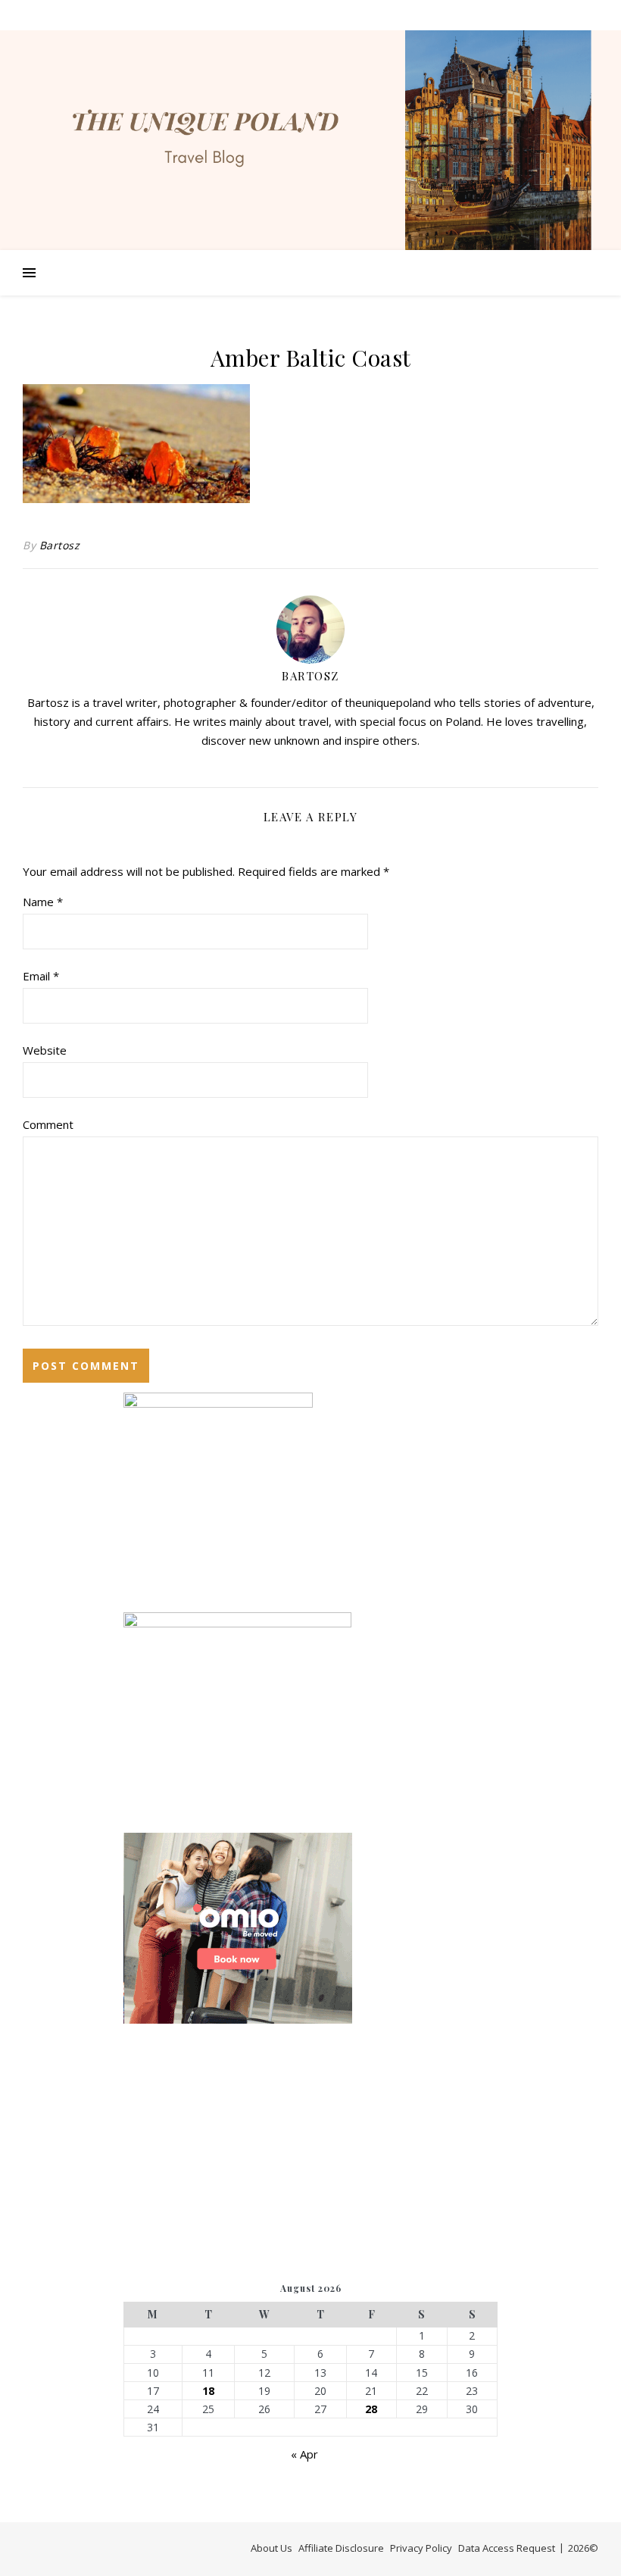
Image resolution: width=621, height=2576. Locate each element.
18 (208, 2391)
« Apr (304, 2454)
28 (371, 2409)
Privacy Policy (421, 2548)
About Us (271, 2548)
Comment (48, 1124)
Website (45, 1050)
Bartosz (60, 545)
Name (43, 902)
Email (41, 976)
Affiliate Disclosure (341, 2548)
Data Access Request (507, 2548)
